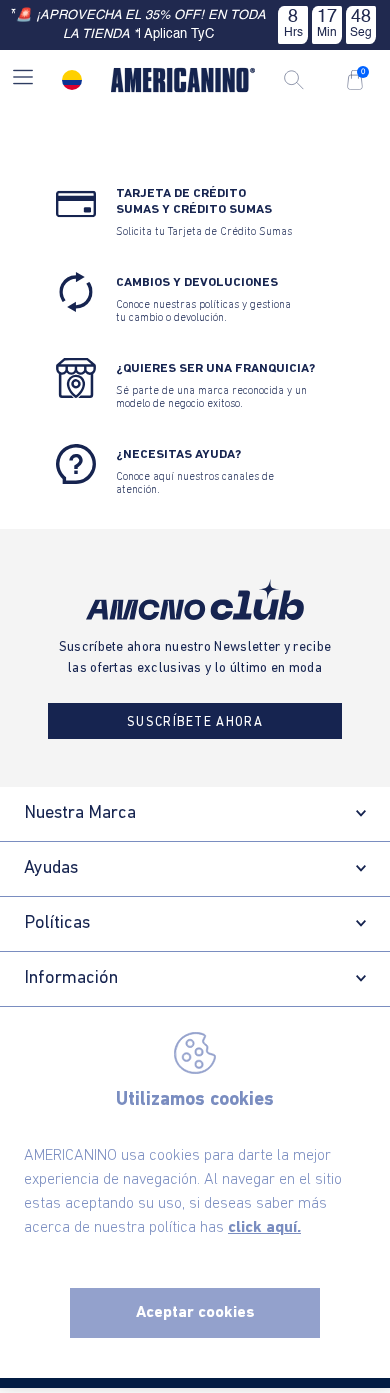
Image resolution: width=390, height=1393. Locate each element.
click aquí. (264, 1228)
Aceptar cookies (195, 1313)
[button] (23, 79)
